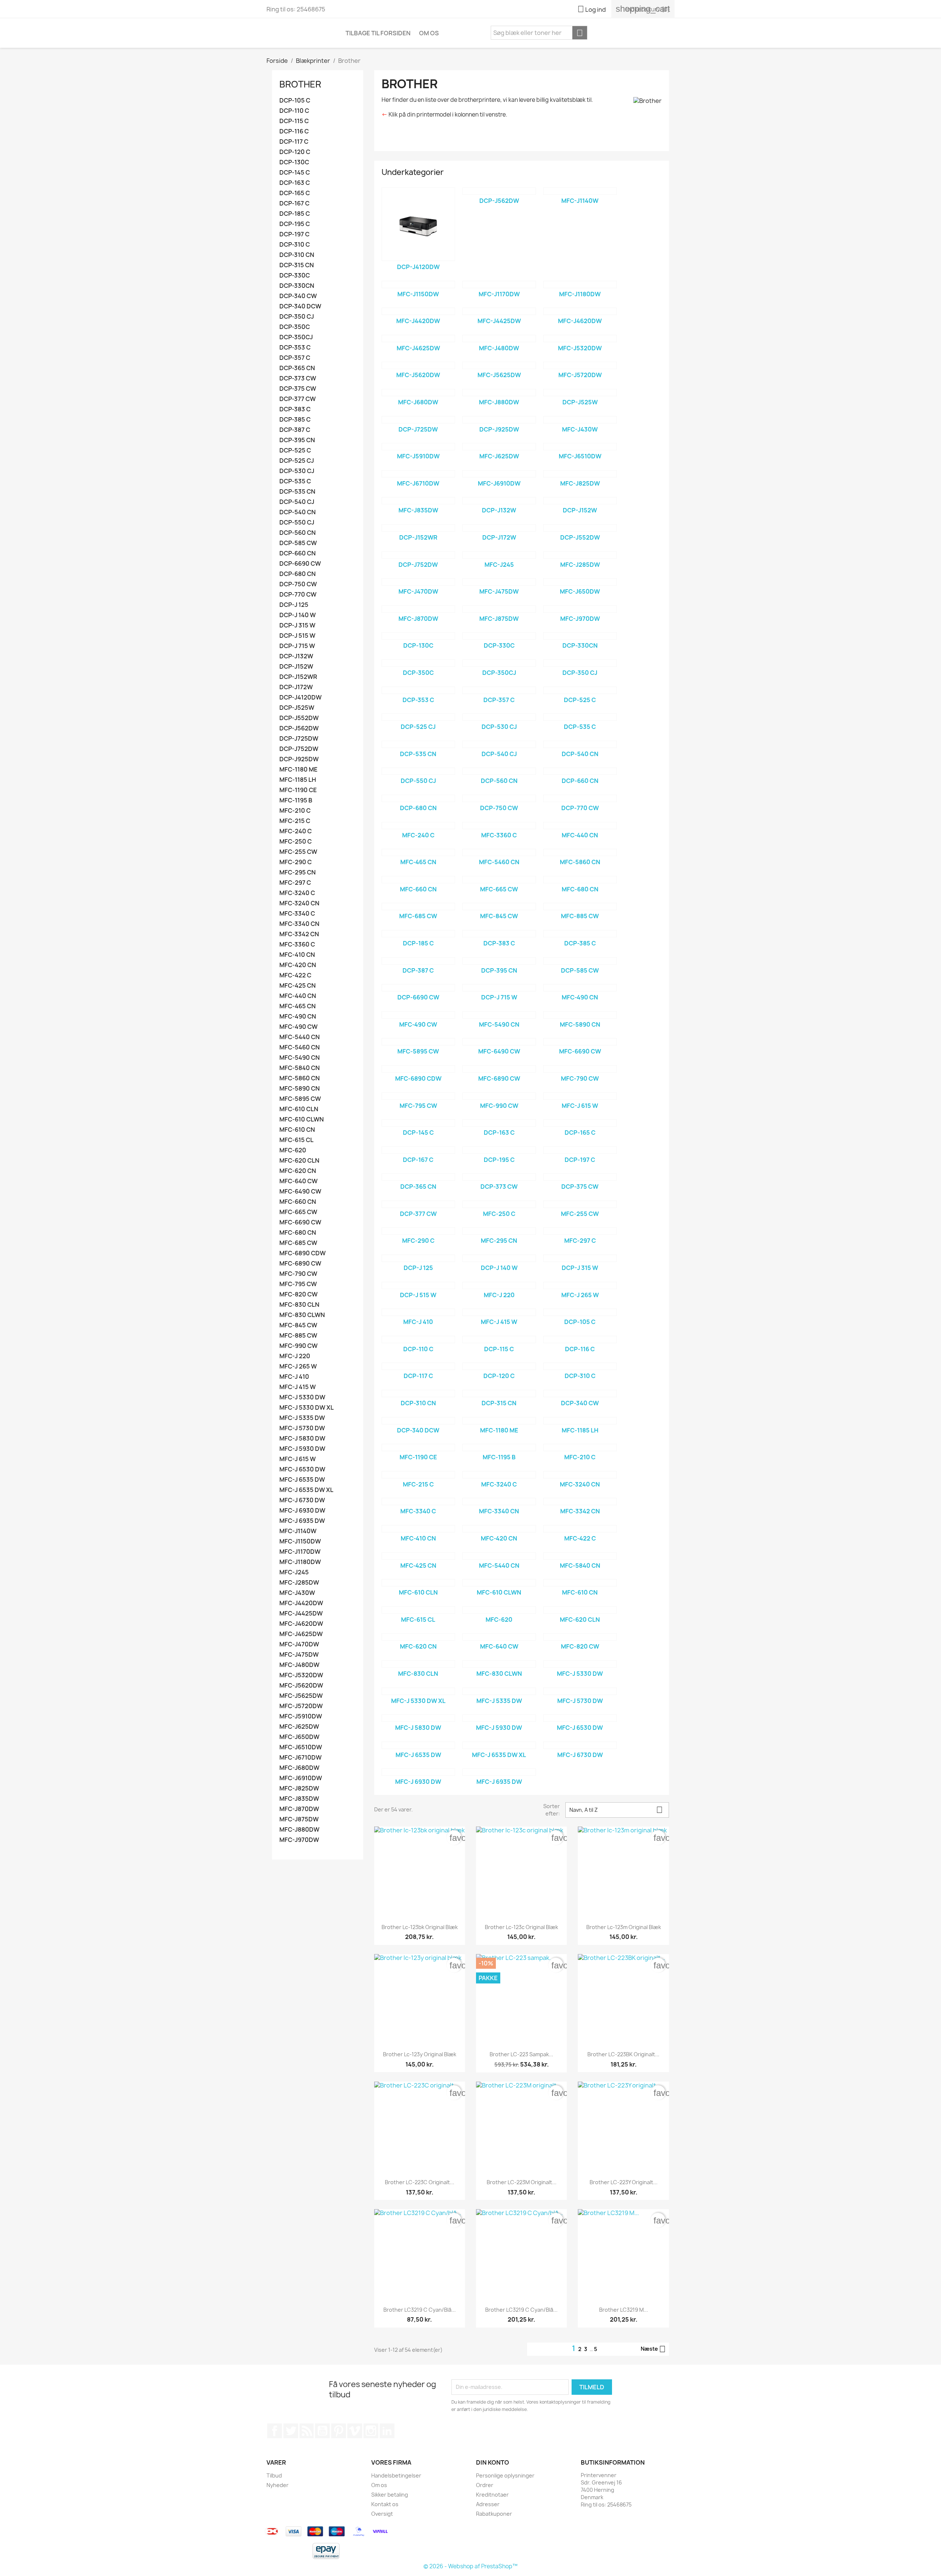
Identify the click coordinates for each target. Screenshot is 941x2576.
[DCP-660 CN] (580, 771)
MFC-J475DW (299, 1655)
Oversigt (382, 2514)
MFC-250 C (296, 842)
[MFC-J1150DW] (418, 285)
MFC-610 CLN (299, 1109)
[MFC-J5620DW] (418, 365)
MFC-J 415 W (298, 1387)
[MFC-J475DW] (499, 582)
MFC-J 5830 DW (302, 1439)
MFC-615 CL (296, 1140)
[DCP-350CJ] (499, 663)
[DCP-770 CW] (580, 798)
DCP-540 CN (298, 512)
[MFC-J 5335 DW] (499, 1691)
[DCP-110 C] (418, 1339)
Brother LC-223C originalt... (420, 2182)
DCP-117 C (294, 142)
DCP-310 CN (297, 255)
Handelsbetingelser (396, 2475)
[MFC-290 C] (418, 1231)
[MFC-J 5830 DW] (418, 1718)
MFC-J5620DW (301, 1686)
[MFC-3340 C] (418, 1502)
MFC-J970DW (299, 1840)
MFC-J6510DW (301, 1747)
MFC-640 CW (298, 1181)
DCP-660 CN (298, 553)
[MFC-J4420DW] (418, 311)
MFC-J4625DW (301, 1634)
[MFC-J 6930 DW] (418, 1772)
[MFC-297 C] (580, 1231)
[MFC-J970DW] (580, 609)
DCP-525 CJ (297, 461)
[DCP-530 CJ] (499, 717)
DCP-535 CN (297, 492)
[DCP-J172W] (499, 528)
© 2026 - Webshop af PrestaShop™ (470, 2566)
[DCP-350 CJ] (580, 663)
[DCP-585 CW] (580, 961)
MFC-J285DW (299, 1583)
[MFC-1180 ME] (499, 1421)
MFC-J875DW (299, 1819)
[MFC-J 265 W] (580, 1285)
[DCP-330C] (499, 636)
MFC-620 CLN (299, 1161)
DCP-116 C (294, 131)
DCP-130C (294, 162)
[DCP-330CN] (580, 636)
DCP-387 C (295, 430)
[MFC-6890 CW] (499, 1069)
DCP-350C (295, 327)
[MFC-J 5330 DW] (580, 1664)
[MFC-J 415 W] (499, 1312)
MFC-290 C (296, 862)
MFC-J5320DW (301, 1675)
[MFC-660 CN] (418, 880)
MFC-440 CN (298, 996)
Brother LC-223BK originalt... (623, 2054)
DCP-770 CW (298, 595)
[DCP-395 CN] (499, 961)
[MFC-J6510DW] (580, 447)
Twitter (291, 2431)
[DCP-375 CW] (580, 1177)
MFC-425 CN (298, 986)
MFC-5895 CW (300, 1099)
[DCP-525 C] (580, 690)
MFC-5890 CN (300, 1089)
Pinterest (339, 2431)
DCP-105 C (295, 101)
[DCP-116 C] (580, 1339)
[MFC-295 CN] (499, 1231)
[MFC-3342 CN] (580, 1502)
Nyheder (278, 2485)
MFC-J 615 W (298, 1459)
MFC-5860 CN (300, 1078)
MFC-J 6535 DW (302, 1480)
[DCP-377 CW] (418, 1204)
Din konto (493, 2462)
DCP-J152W (296, 667)
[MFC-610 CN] (580, 1583)
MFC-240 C (296, 831)
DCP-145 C (295, 173)
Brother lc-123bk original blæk (420, 1927)
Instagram (371, 2431)
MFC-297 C (295, 883)
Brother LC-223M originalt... (522, 2182)
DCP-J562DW (299, 728)
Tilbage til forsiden (378, 33)
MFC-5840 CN (300, 1068)
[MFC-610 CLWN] (499, 1583)
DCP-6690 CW (300, 564)
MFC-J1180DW (300, 1562)
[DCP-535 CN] (418, 744)
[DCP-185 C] (418, 934)
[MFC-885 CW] (580, 906)
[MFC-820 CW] (580, 1637)
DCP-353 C (295, 348)
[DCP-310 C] (580, 1366)
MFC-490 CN (298, 1017)
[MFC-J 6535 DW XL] (499, 1745)
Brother (300, 84)
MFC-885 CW (298, 1336)
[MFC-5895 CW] (418, 1042)
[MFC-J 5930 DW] (499, 1718)
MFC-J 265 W (298, 1366)
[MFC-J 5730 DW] (580, 1691)
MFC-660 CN (298, 1202)
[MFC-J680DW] (418, 393)
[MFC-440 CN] (580, 826)
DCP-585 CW (298, 543)
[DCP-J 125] (418, 1258)
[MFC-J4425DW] (499, 311)
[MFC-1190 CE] (418, 1448)
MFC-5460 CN (300, 1047)
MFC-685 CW (298, 1243)
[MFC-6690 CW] (580, 1042)
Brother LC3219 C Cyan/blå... (420, 2310)
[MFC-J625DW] (499, 447)
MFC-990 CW (298, 1346)
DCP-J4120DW (300, 697)
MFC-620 (293, 1150)
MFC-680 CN (298, 1233)
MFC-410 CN (297, 955)
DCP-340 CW (298, 296)
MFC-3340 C (297, 914)
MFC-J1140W (298, 1531)
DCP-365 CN (297, 368)
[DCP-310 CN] (418, 1393)
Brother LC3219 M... (624, 2310)
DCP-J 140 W (298, 615)
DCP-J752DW (299, 749)
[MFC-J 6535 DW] (418, 1745)
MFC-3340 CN (299, 924)
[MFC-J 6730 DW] (580, 1745)
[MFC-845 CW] (499, 906)
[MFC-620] (499, 1610)
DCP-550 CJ (297, 523)
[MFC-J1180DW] (580, 285)
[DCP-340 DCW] (418, 1421)
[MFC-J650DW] (580, 582)
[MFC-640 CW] (499, 1637)
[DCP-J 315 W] (580, 1258)
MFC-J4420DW (301, 1603)
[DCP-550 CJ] (418, 771)
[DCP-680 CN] (418, 798)
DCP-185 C (295, 214)
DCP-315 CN (297, 265)
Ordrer (485, 2485)
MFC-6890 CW (300, 1264)
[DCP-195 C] (499, 1150)
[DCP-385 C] (580, 934)
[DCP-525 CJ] (418, 717)
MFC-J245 (294, 1572)
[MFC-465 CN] (418, 852)
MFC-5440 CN (300, 1037)
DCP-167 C (294, 203)
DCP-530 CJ (297, 471)
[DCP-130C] (418, 636)
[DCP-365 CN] (418, 1177)
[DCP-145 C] (418, 1123)
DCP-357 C (295, 358)
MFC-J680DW (299, 1768)
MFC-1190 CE (298, 790)
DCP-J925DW (299, 759)
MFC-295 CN (298, 872)
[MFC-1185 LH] (580, 1421)
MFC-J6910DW (301, 1778)
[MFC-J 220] (499, 1285)
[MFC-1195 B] (499, 1448)
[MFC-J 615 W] (580, 1096)
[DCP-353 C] (418, 690)
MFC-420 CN (298, 965)
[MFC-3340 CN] (499, 1502)
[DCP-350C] (418, 663)
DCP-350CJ (296, 337)
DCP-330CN (297, 286)
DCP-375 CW (298, 389)
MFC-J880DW (299, 1830)
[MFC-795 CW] (418, 1096)
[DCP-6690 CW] (418, 988)
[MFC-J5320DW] (580, 339)
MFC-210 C (295, 811)
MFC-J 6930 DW (302, 1511)
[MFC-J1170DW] (499, 285)
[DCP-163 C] (499, 1123)
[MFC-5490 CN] (499, 1015)
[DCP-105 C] (580, 1312)
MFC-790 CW (298, 1274)
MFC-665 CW (298, 1212)
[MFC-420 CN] (499, 1529)
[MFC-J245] (499, 555)
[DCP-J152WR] (418, 528)
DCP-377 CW (298, 399)
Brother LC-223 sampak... (521, 2054)
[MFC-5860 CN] (580, 852)
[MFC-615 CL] (418, 1610)
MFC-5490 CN (300, 1058)
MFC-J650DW (299, 1737)
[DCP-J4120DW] (418, 224)
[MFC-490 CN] (580, 988)
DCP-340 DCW (300, 306)
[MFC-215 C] (418, 1475)
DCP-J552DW (299, 718)
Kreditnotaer (492, 2495)
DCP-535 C (295, 481)
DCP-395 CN (297, 440)
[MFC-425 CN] (418, 1556)
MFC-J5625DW (301, 1696)
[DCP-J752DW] (418, 555)
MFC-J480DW (299, 1665)
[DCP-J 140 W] (499, 1258)
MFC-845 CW (298, 1325)
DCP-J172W (296, 687)
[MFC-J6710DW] (418, 474)
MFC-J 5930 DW (302, 1449)
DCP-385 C (295, 420)
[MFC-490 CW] (418, 1015)
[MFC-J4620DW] (580, 311)
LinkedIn (387, 2431)
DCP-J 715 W (297, 646)
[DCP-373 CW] (499, 1177)
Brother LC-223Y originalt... (624, 2182)
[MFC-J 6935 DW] (499, 1772)
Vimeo (355, 2431)
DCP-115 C (294, 121)
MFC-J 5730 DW (302, 1428)
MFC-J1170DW (300, 1552)
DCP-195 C (295, 224)
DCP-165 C (295, 193)
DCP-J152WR (298, 677)
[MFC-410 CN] (418, 1529)
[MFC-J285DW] (580, 555)
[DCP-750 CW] (499, 798)
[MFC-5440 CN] (499, 1556)
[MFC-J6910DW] (499, 474)
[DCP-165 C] (580, 1123)
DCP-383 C (295, 409)
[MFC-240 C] (418, 826)
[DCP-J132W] (499, 501)
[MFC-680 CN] (580, 880)
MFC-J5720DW (301, 1706)
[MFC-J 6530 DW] (580, 1718)
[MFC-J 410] (418, 1312)
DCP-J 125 (294, 605)
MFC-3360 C (297, 944)
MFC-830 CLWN (302, 1315)
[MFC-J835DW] (418, 501)
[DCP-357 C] (499, 690)
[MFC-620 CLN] (580, 1610)
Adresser (488, 2504)
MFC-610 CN (297, 1130)
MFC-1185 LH (298, 780)
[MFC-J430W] (580, 420)
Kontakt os (385, 2504)
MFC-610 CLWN (302, 1119)
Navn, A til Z (616, 1810)
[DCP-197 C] (580, 1150)
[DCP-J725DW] (418, 420)
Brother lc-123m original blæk (624, 1927)
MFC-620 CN (298, 1171)
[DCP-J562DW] (499, 191)
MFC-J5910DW (301, 1716)
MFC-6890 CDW (303, 1253)
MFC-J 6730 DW (302, 1500)
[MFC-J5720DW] (580, 365)
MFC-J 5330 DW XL (307, 1408)
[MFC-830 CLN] (418, 1664)
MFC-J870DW (299, 1809)
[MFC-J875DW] (499, 609)
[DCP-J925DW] (499, 420)
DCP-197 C (294, 234)
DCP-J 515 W (297, 636)
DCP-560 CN (298, 533)
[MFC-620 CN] (418, 1637)
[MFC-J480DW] (499, 339)
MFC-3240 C (297, 893)
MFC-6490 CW (300, 1192)
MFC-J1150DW (300, 1541)
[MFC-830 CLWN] (499, 1664)
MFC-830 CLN (299, 1305)
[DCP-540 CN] (580, 744)
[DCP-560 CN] (499, 771)
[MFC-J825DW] (580, 474)
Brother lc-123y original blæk (420, 2054)
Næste (653, 2349)
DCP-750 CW (298, 584)
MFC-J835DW (299, 1799)
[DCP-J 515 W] (418, 1285)
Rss (307, 2431)
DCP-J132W (296, 656)
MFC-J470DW (299, 1644)
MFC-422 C (295, 975)
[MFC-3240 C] (499, 1475)
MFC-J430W (297, 1593)
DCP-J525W (297, 708)
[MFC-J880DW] (499, 393)
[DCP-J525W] (580, 393)
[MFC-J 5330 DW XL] (418, 1691)
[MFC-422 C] (580, 1529)
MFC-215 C (295, 821)
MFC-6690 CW (300, 1222)
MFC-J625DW (299, 1727)
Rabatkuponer (494, 2514)
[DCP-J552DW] (580, 528)
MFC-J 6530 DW (302, 1469)
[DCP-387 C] (418, 961)
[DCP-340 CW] (580, 1393)
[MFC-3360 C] (499, 826)
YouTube (322, 2431)
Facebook (275, 2431)
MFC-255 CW (298, 852)
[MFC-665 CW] (499, 880)
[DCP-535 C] (580, 717)
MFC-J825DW (299, 1788)
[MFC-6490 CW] (499, 1042)
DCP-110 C (294, 111)
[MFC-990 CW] (499, 1096)
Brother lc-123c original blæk (521, 1927)
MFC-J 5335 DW (302, 1418)
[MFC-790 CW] (580, 1069)
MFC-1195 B (296, 800)
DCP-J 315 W (297, 625)
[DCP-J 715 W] (499, 988)
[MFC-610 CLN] (418, 1583)
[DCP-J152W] (580, 501)
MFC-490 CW (298, 1027)
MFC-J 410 (294, 1377)
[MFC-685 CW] (418, 906)
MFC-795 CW (298, 1284)
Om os (429, 33)
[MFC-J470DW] (418, 582)
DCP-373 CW (298, 378)
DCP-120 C (295, 152)
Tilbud (274, 2475)
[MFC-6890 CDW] (418, 1069)
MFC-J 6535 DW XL (306, 1490)
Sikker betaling (390, 2495)
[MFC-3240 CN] (580, 1475)
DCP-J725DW (299, 739)
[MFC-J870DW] (418, 609)
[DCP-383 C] (499, 934)
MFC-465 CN (298, 1006)
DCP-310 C (295, 245)
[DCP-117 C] (418, 1366)
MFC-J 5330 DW (302, 1397)
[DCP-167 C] (418, 1150)
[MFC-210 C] (580, 1448)
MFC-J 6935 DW (302, 1521)
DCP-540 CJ (297, 502)
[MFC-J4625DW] (418, 339)
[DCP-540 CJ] (499, 744)
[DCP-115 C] (499, 1339)
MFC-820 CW (298, 1294)
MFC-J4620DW (301, 1624)
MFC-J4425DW (301, 1613)
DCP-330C (295, 276)
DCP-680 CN (298, 574)
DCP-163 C (295, 183)
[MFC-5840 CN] (580, 1556)
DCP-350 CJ (297, 317)
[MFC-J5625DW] (499, 365)
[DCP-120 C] (499, 1366)
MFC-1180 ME (298, 770)
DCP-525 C (295, 450)
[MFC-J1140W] (580, 191)
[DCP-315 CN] (499, 1393)
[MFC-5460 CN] (499, 852)
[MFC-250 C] (499, 1204)
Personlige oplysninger (505, 2475)
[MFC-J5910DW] (418, 447)
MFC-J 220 (295, 1356)
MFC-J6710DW (300, 1758)
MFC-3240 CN (299, 903)
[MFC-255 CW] (580, 1204)
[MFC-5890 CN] (580, 1015)
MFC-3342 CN (299, 934)
